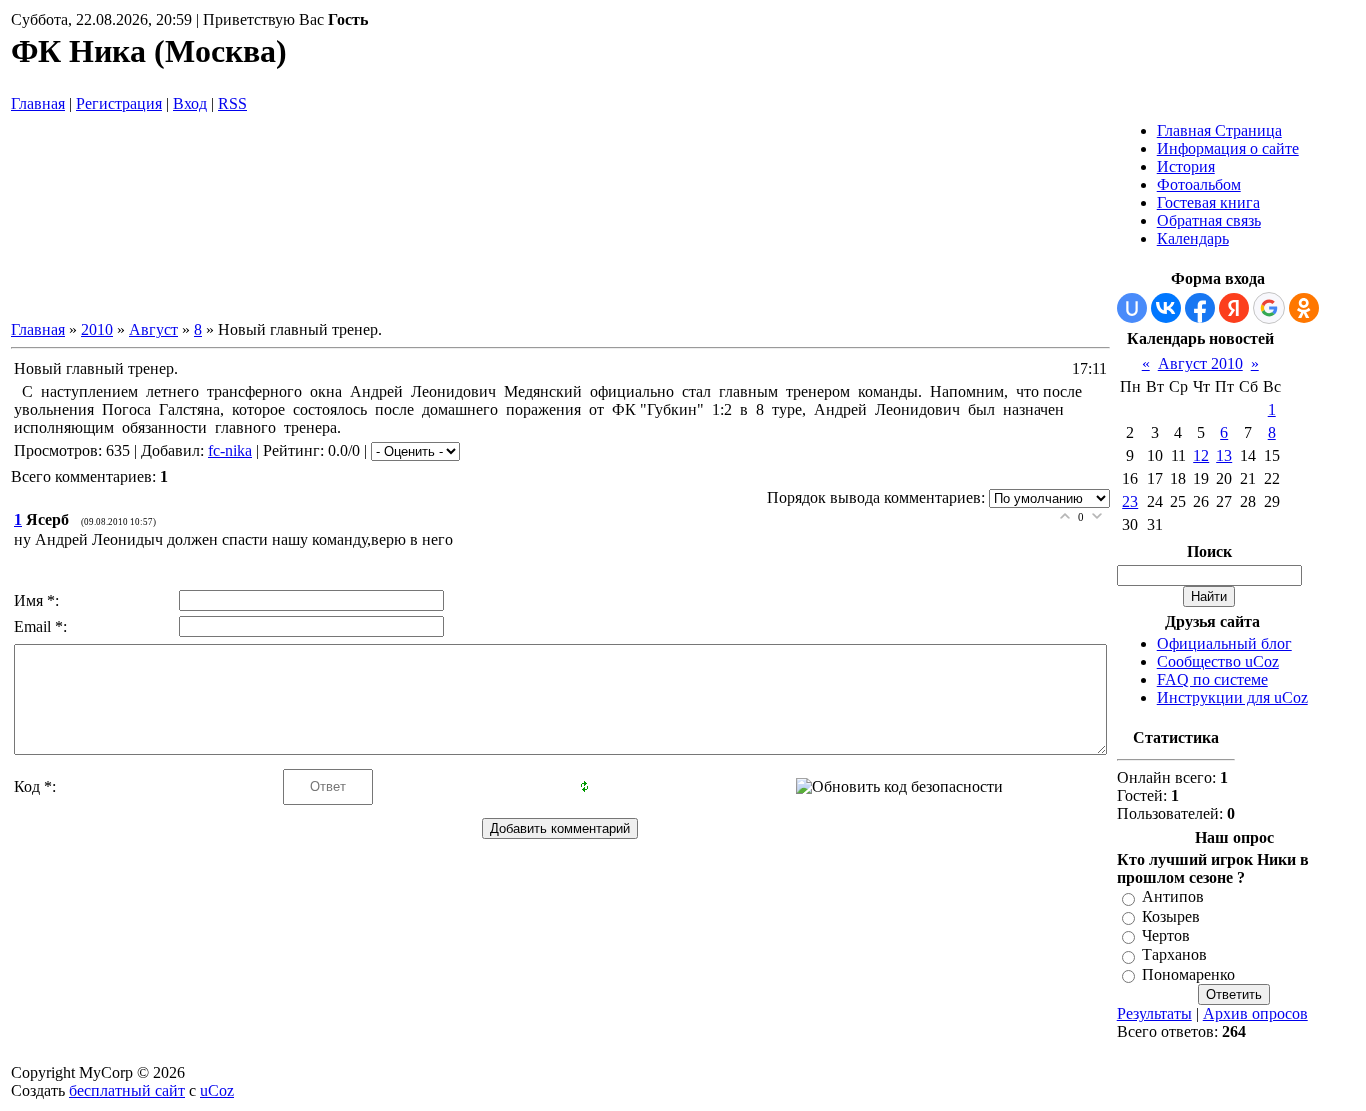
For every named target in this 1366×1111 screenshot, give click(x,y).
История (1186, 166)
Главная (38, 103)
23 (1130, 501)
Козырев (1171, 916)
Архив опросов (1255, 1013)
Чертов (1166, 935)
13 (1224, 455)
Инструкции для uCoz (1232, 697)
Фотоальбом (1199, 184)
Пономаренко (1188, 974)
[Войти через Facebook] (1200, 308)
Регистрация (119, 103)
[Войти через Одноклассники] (1304, 308)
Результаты (1154, 1013)
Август (153, 329)
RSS (232, 103)
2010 (97, 329)
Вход (190, 103)
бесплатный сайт (127, 1090)
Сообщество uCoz (1218, 661)
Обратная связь (1209, 220)
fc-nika (230, 450)
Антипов (1173, 897)
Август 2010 (1200, 363)
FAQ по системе (1212, 679)
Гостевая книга (1208, 202)
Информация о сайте (1228, 148)
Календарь (1193, 238)
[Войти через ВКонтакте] (1166, 308)
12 (1201, 455)
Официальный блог (1224, 643)
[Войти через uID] (1132, 308)
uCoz (217, 1090)
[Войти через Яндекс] (1234, 308)
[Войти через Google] (1269, 308)
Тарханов (1174, 955)
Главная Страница (1219, 130)
